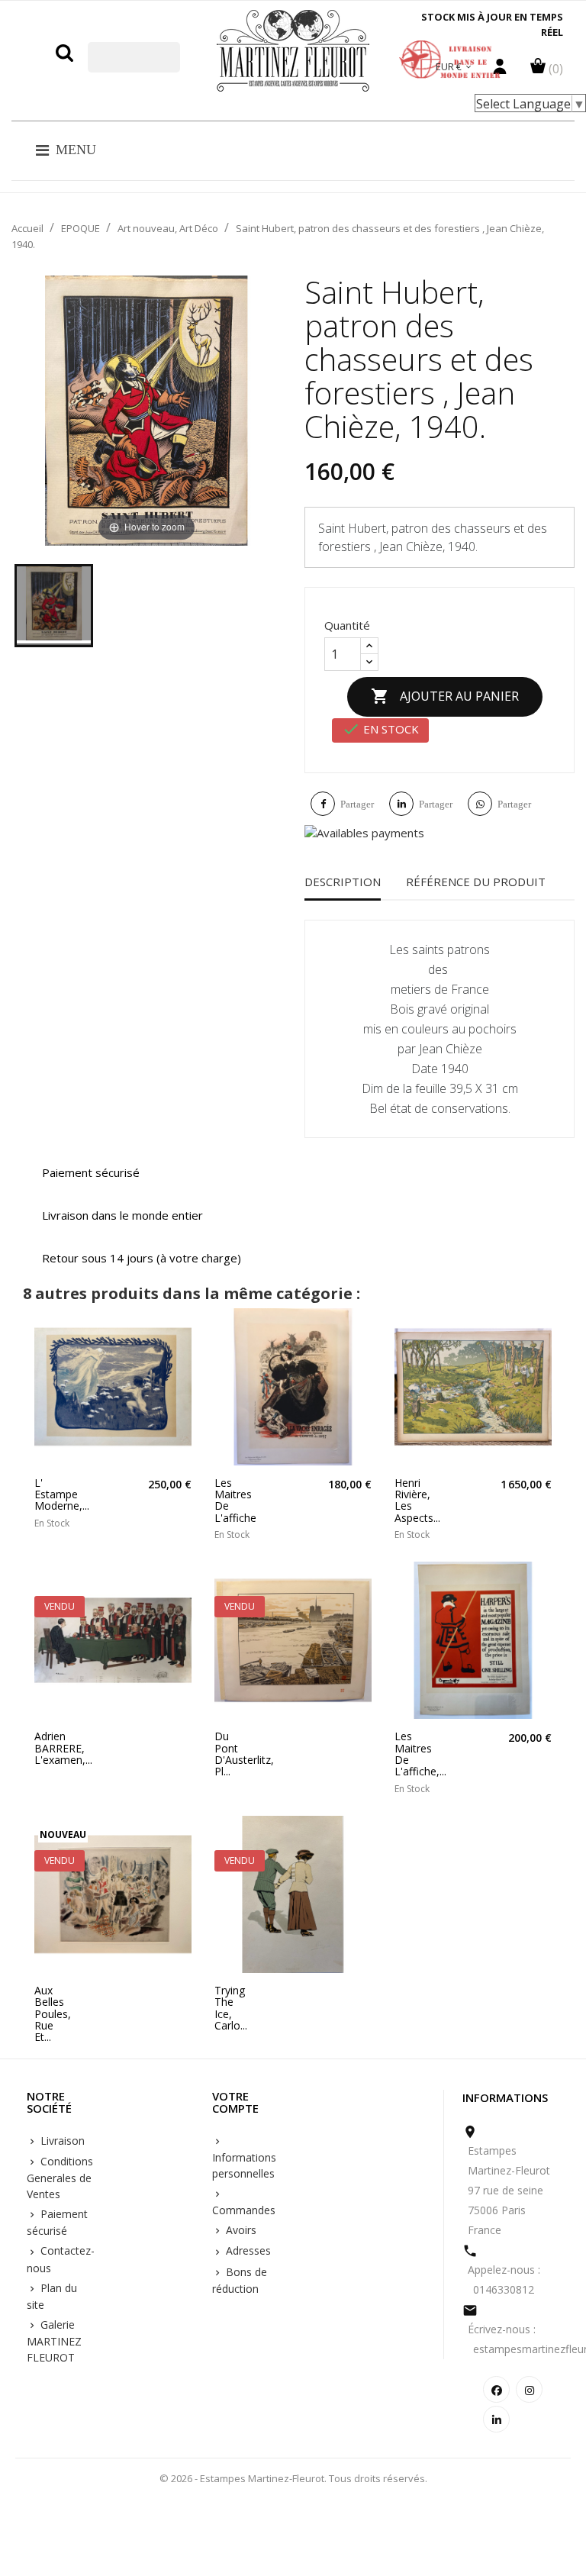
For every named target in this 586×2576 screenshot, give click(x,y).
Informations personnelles (244, 2165)
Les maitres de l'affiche (232, 1501)
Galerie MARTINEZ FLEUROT (54, 2341)
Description (343, 882)
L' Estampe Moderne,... (52, 1494)
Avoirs (240, 2230)
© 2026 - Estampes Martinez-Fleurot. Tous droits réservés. (293, 2478)
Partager (357, 804)
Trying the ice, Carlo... (231, 2008)
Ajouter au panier (445, 696)
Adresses (247, 2250)
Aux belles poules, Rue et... (52, 2014)
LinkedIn (496, 2419)
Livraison (61, 2141)
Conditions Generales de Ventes (60, 2178)
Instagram (529, 2389)
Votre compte (235, 2103)
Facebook (496, 2389)
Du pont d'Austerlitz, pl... (232, 1754)
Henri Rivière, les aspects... (412, 1501)
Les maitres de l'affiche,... (412, 1754)
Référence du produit (476, 882)
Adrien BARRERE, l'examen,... (52, 1748)
